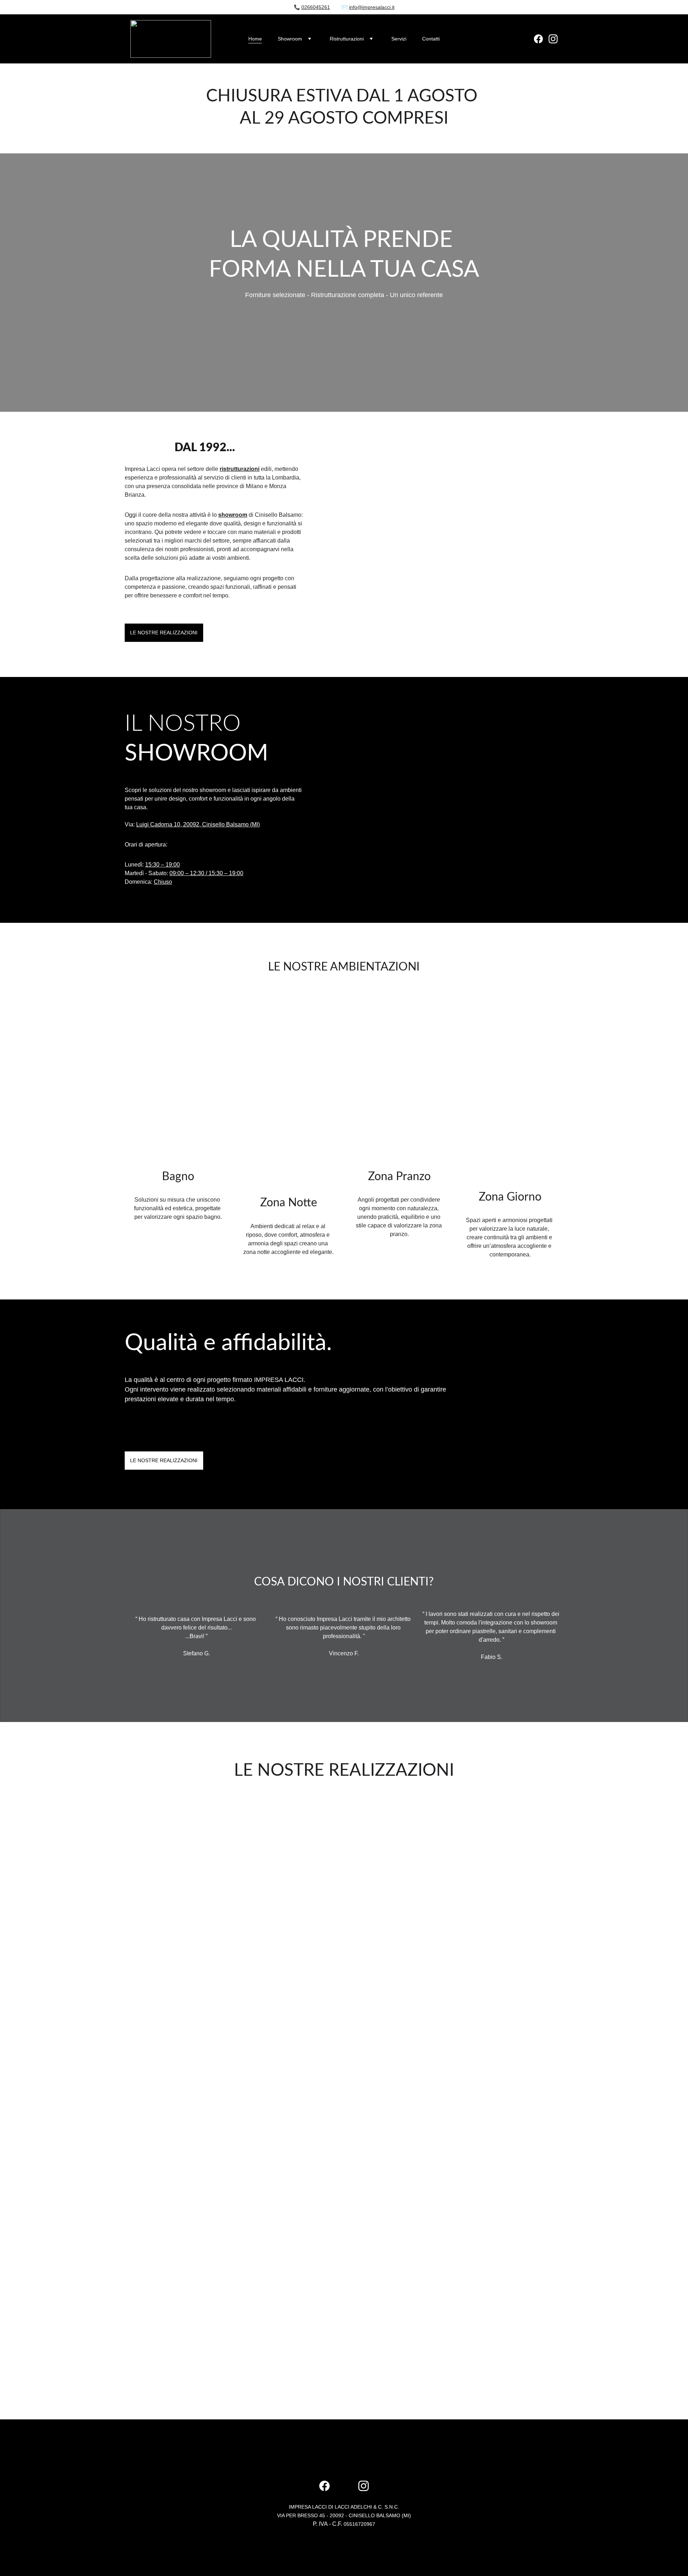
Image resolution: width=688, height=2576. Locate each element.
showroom (233, 515)
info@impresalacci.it (372, 7)
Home (255, 39)
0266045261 (316, 7)
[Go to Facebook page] (541, 39)
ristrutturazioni (240, 469)
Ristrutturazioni (347, 39)
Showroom (290, 39)
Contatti (431, 39)
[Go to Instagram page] (553, 39)
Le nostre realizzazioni (164, 633)
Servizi (399, 39)
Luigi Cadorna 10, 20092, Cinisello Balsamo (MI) (198, 824)
